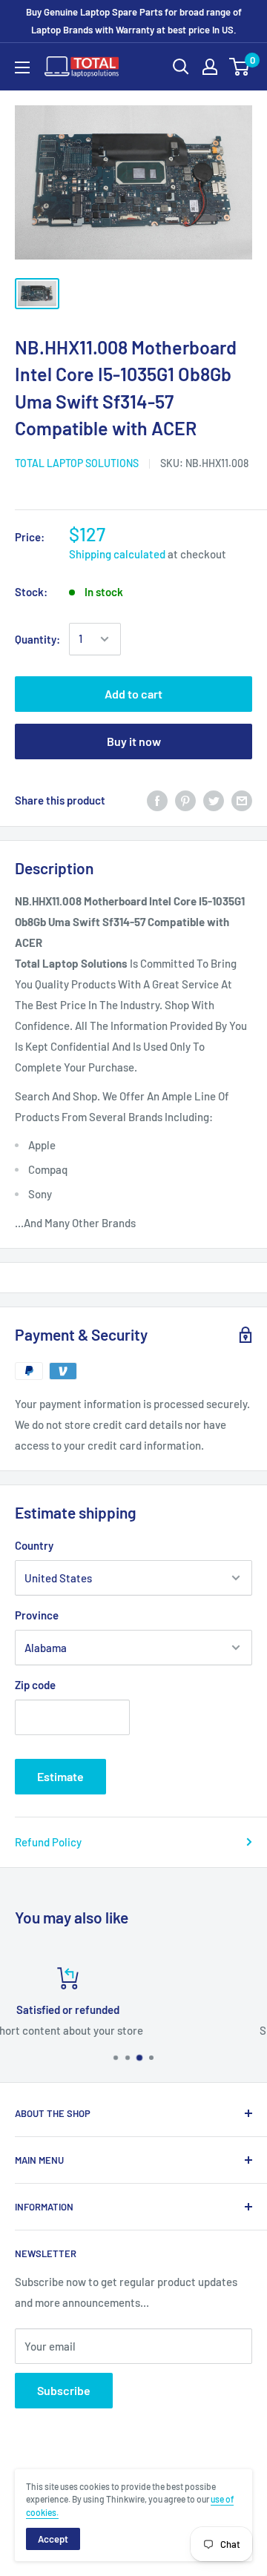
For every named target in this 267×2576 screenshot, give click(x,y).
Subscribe (64, 2390)
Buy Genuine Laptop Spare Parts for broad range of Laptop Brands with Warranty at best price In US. (134, 21)
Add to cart (133, 694)
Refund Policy (48, 1842)
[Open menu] (22, 67)
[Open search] (181, 67)
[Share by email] (242, 800)
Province (37, 1615)
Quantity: (37, 639)
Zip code (35, 1685)
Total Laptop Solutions (77, 463)
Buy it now (134, 741)
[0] (240, 67)
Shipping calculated (117, 554)
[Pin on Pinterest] (185, 800)
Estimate (60, 1776)
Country (34, 1545)
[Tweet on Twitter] (214, 800)
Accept (53, 2539)
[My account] (210, 67)
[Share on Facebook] (157, 800)
